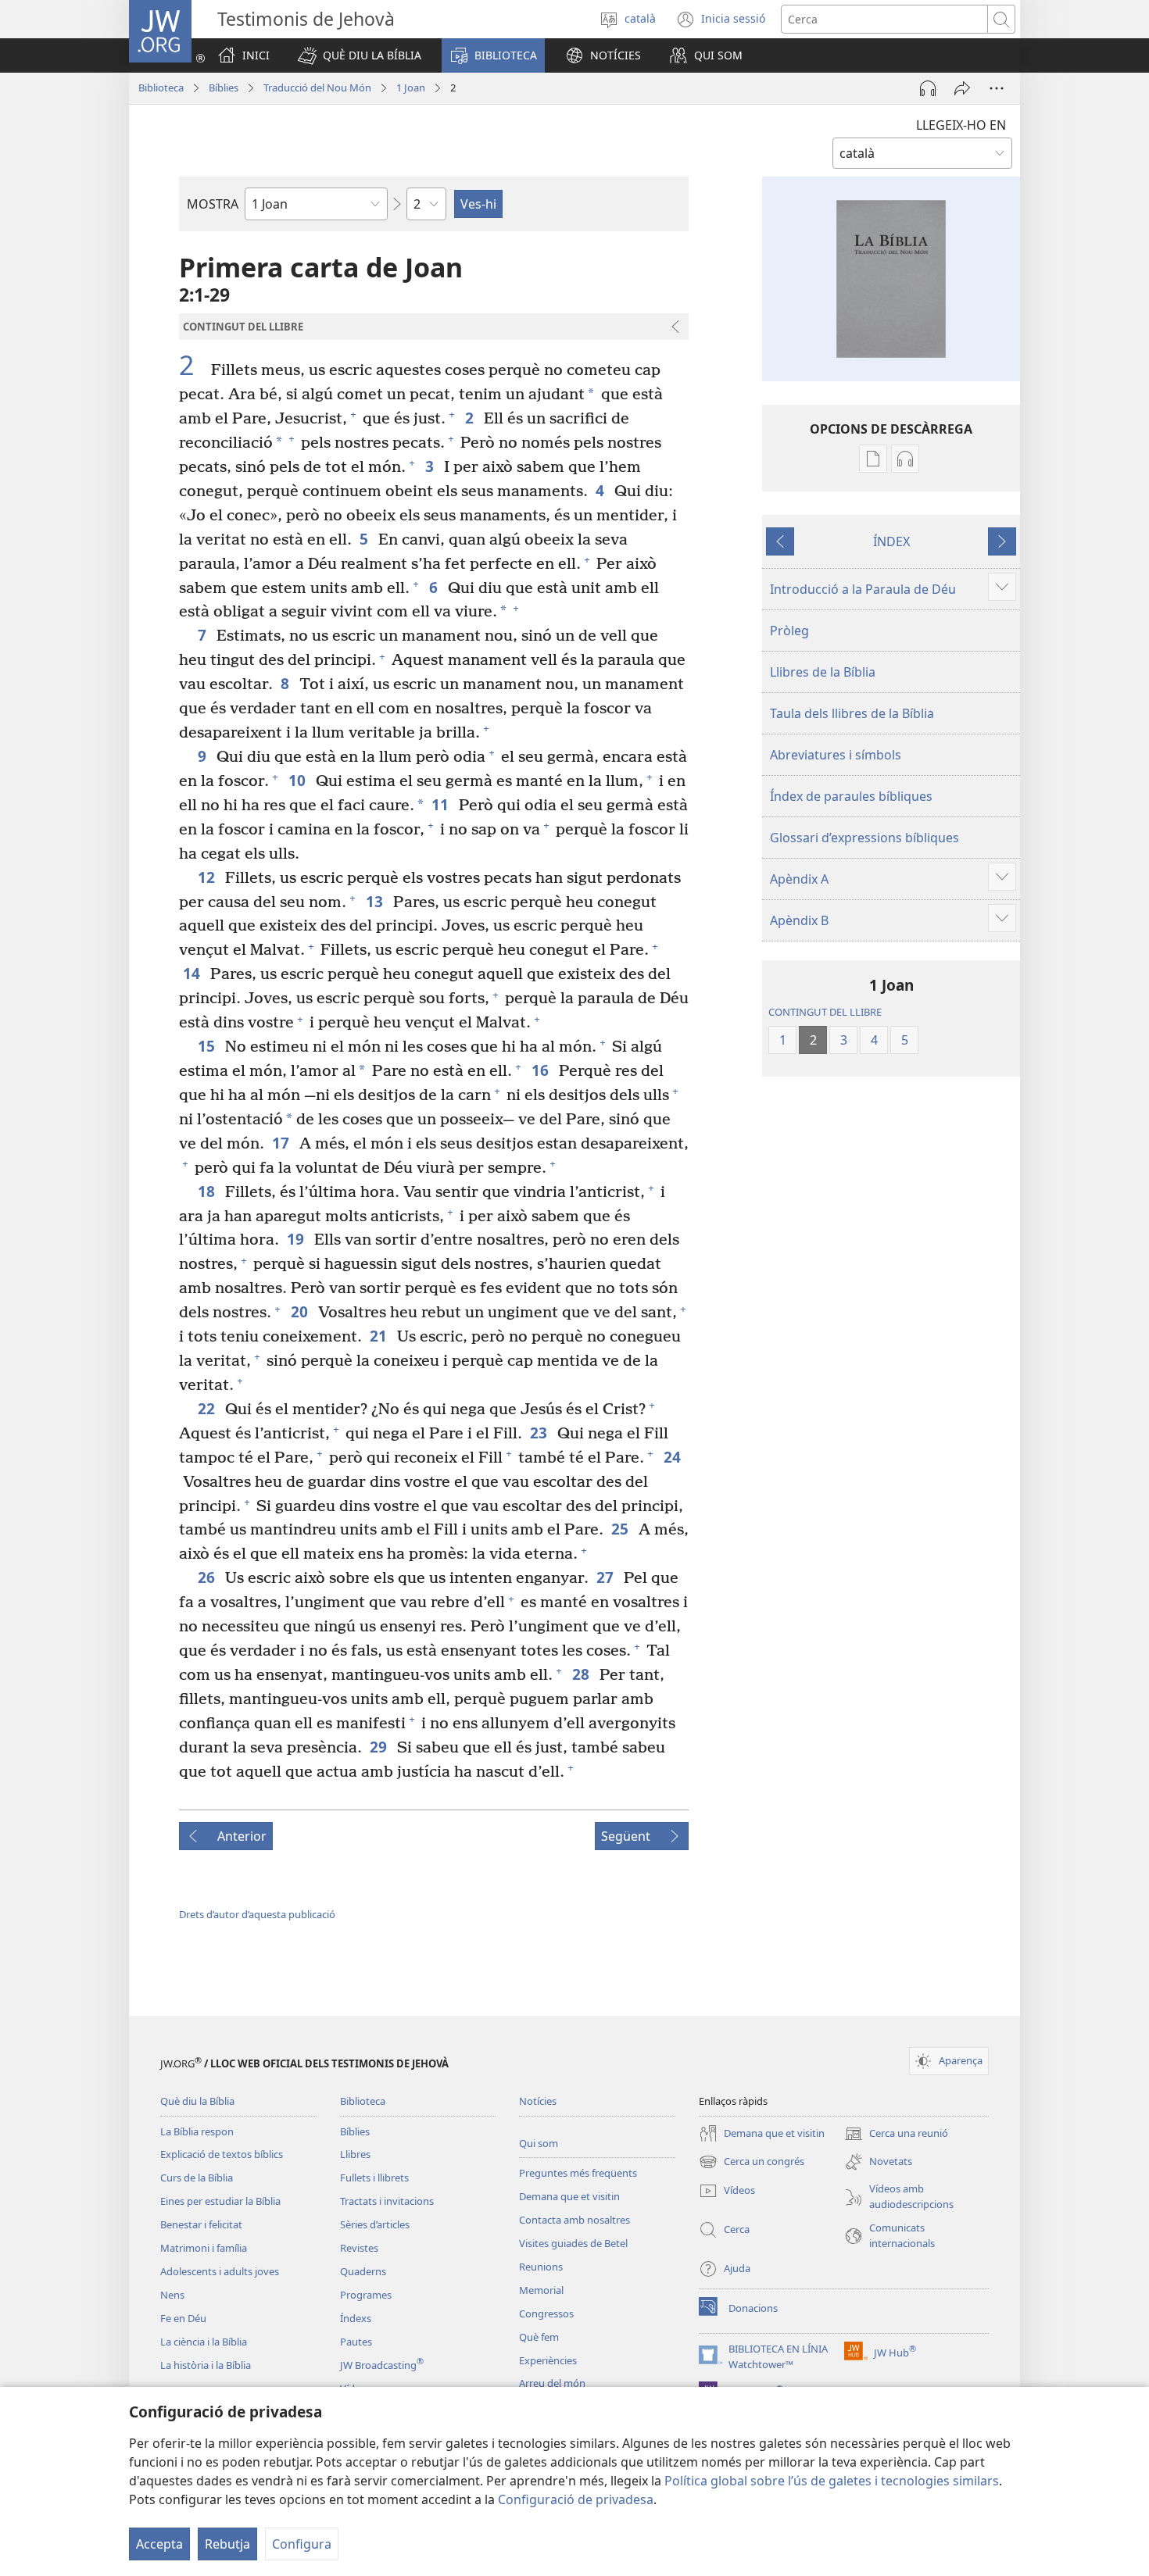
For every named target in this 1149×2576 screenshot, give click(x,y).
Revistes (359, 2248)
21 (379, 1336)
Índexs (356, 2318)
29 (379, 1747)
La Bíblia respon (197, 2131)
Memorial (541, 2290)
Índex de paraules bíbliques (851, 796)
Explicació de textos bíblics (222, 2154)
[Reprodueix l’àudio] (928, 88)
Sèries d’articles (375, 2224)
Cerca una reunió (896, 2135)
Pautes (356, 2342)
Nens (172, 2295)
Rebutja (227, 2544)
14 (193, 973)
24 (673, 1457)
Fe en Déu (183, 2318)
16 (541, 1070)
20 (301, 1311)
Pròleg (789, 631)
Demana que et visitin (569, 2196)
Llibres (355, 2154)
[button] (360, 55)
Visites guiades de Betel (573, 2243)
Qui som (539, 2143)
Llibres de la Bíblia (823, 672)
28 (582, 1674)
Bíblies (224, 88)
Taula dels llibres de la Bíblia (852, 713)
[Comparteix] (962, 88)
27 (606, 1577)
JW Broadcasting (382, 2365)
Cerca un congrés (752, 2163)
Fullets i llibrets (374, 2178)
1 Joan (411, 88)
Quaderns (363, 2271)
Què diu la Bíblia (197, 2101)
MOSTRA (213, 204)
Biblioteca (161, 88)
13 (376, 901)
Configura (302, 2544)
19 (297, 1239)
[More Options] (997, 88)
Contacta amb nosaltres (574, 2220)
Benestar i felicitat (201, 2224)
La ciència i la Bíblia (204, 2342)
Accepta (159, 2544)
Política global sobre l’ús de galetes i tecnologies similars (832, 2481)
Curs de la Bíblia (197, 2178)
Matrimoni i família (204, 2248)
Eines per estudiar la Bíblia (220, 2201)
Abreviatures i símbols (836, 755)
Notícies (538, 2101)
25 (621, 1529)
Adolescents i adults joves (220, 2271)
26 (208, 1577)
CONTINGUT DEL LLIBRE (825, 1012)
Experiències (548, 2360)
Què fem (539, 2337)
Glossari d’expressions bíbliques (864, 838)
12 (208, 877)
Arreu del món (552, 2383)
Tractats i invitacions (387, 2201)
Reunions (541, 2267)
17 (282, 1143)
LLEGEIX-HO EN (961, 125)
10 (298, 780)
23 (540, 1433)
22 (208, 1408)
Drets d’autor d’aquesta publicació (257, 1914)
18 (208, 1191)
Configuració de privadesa (576, 2499)
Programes (366, 2295)
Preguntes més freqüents (578, 2173)
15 (208, 1046)
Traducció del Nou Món (317, 88)
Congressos (546, 2313)
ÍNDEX (891, 541)
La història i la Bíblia (206, 2365)
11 (441, 804)
